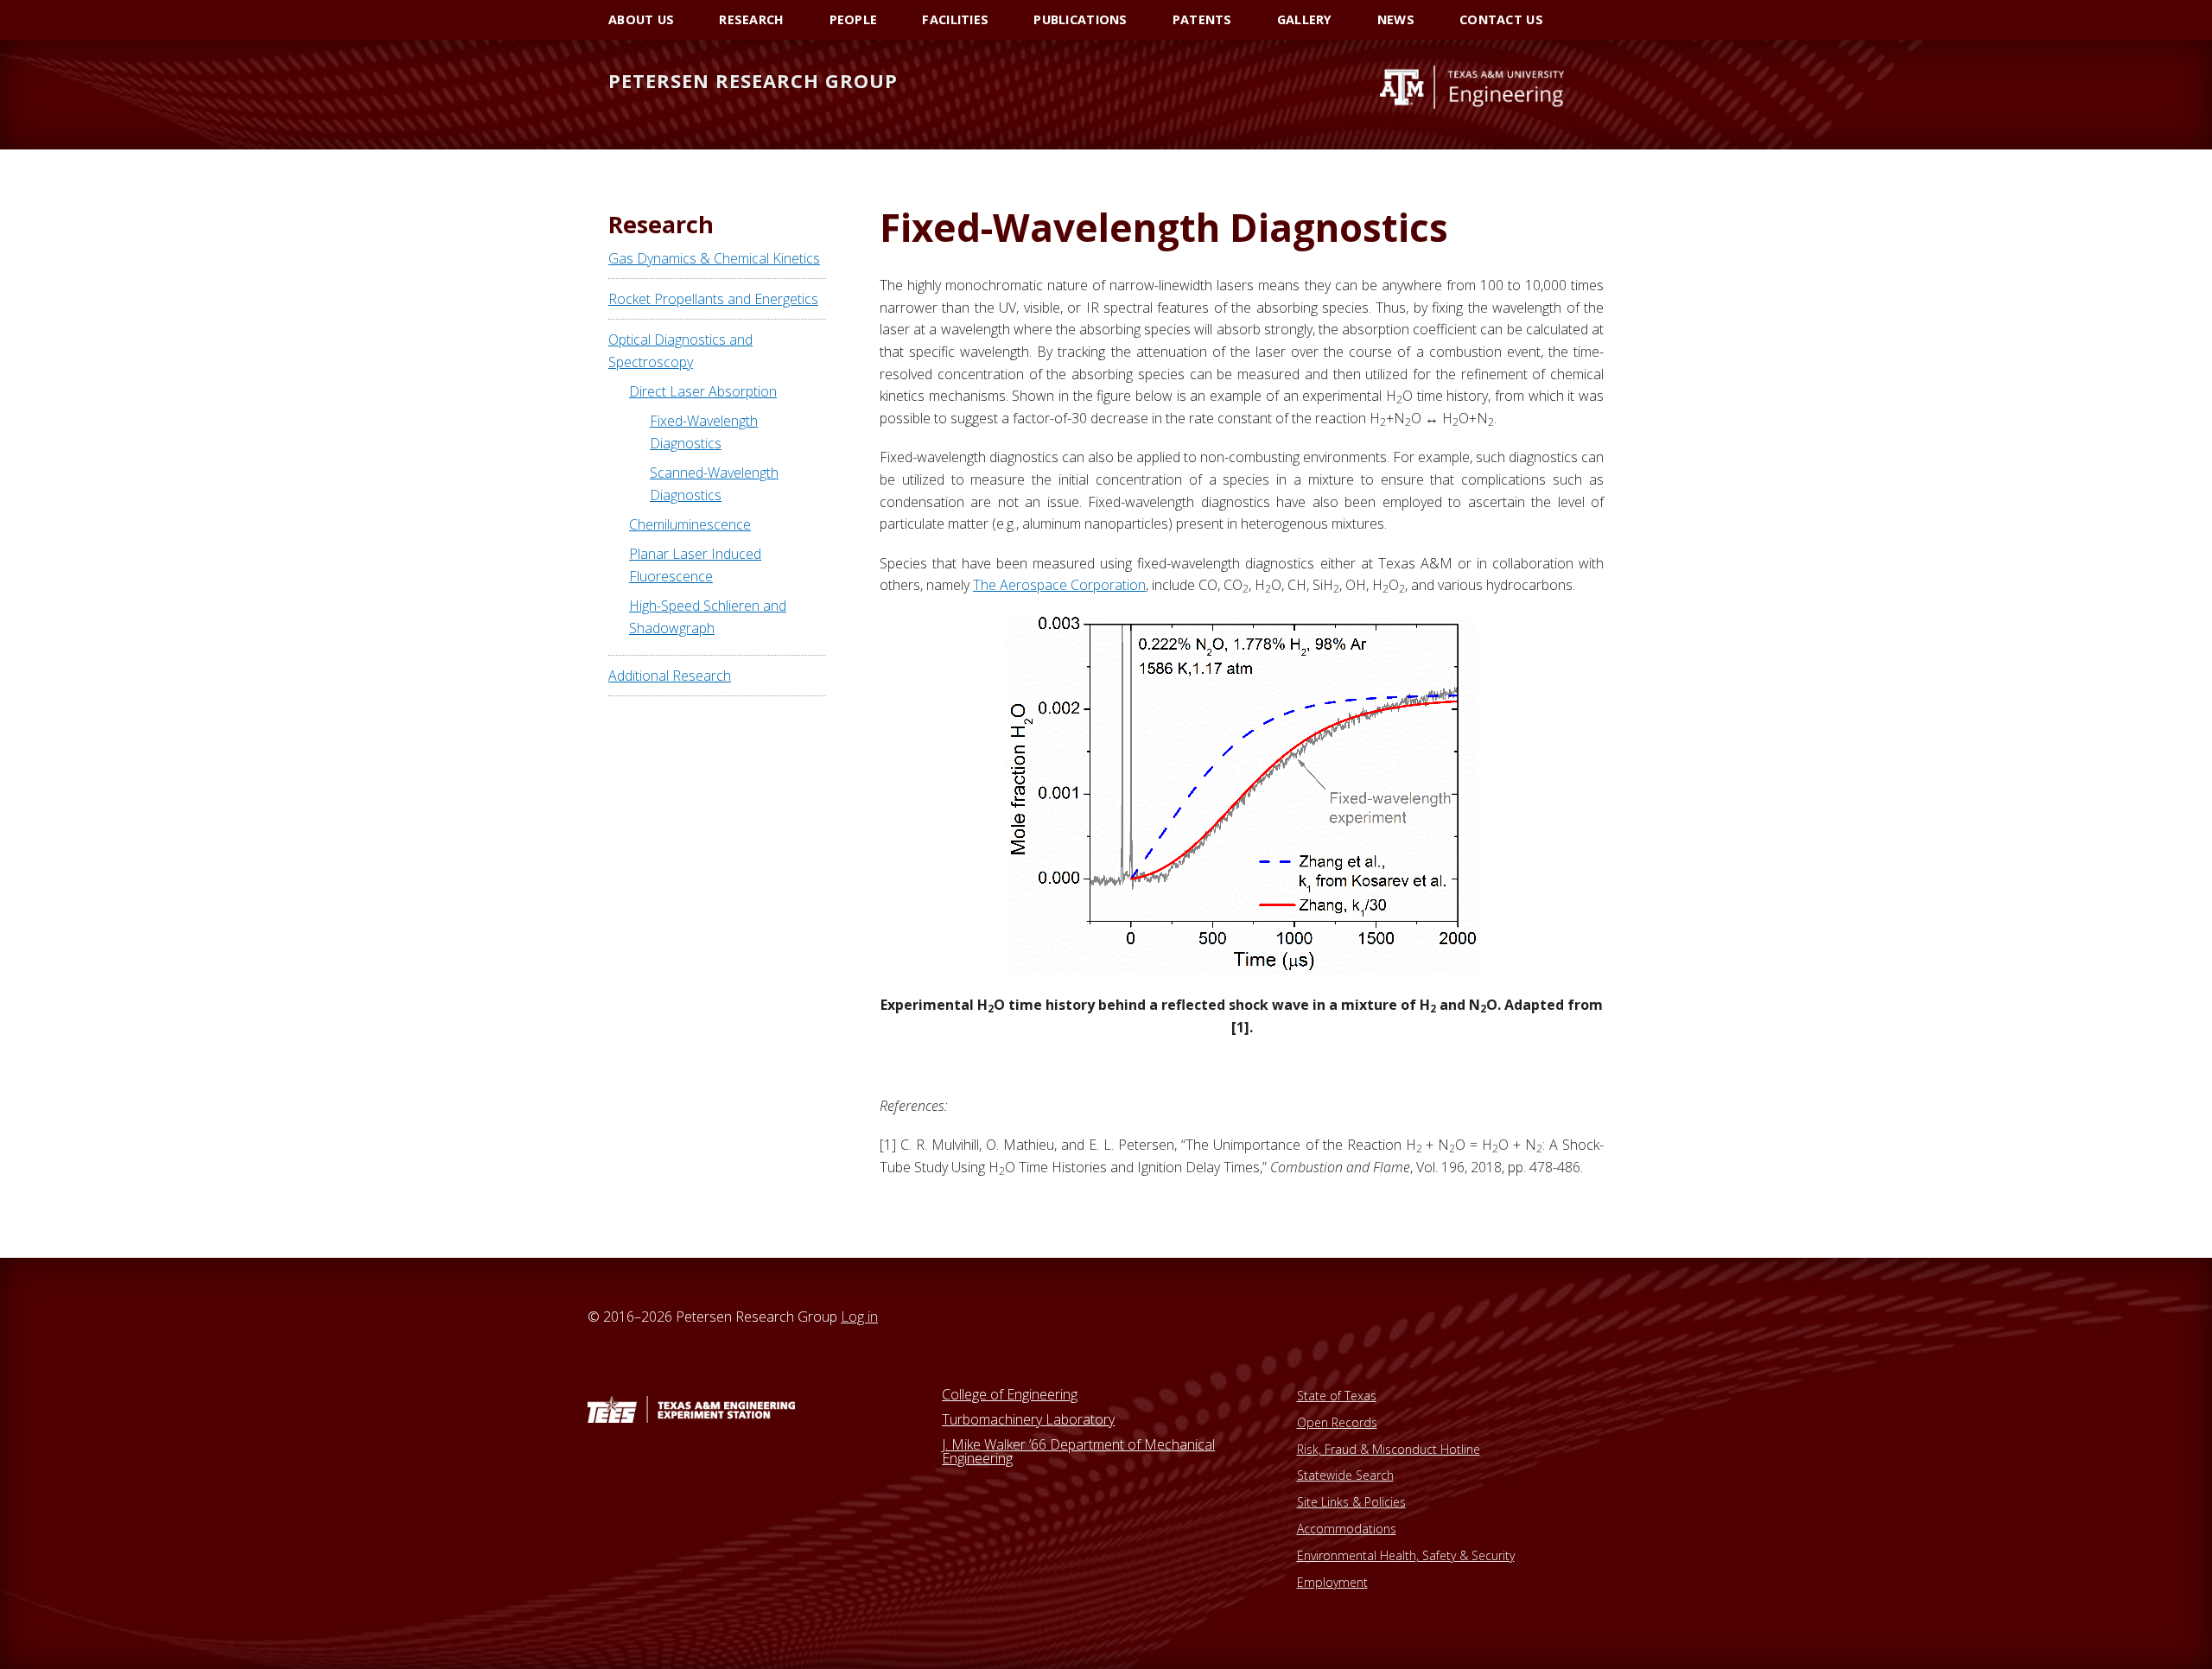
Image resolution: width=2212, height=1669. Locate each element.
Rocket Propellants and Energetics (713, 299)
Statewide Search (1345, 1475)
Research (661, 224)
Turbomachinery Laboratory (1028, 1419)
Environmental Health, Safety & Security (1406, 1555)
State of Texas (1337, 1396)
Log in (859, 1317)
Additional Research (670, 676)
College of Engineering (1010, 1394)
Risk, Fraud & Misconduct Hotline (1389, 1449)
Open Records (1337, 1422)
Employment (1332, 1582)
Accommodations (1347, 1529)
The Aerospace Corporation (1059, 585)
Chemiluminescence (690, 524)
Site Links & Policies (1351, 1502)
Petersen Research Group (753, 80)
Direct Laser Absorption (703, 391)
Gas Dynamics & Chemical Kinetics (714, 258)
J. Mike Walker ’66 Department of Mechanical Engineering (1078, 1451)
